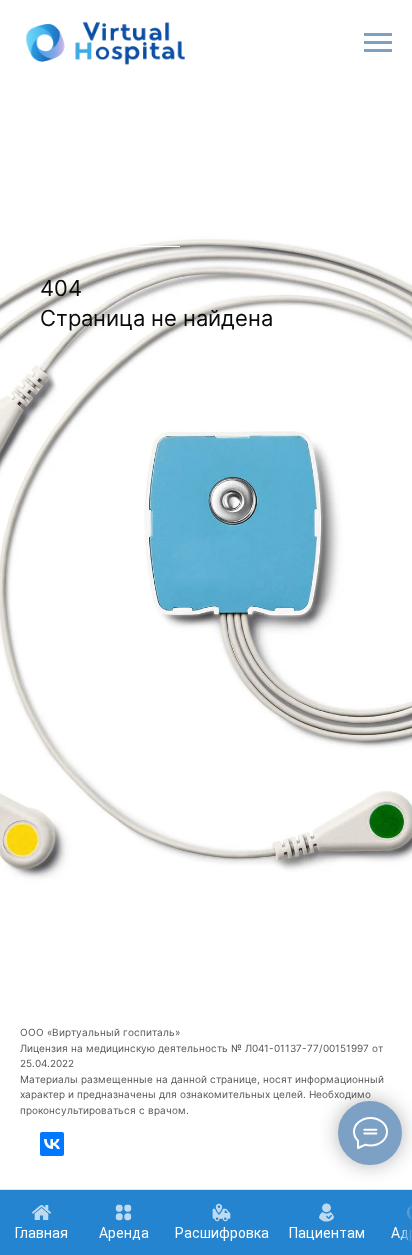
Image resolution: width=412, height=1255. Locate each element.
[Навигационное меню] (378, 43)
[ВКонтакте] (52, 1144)
